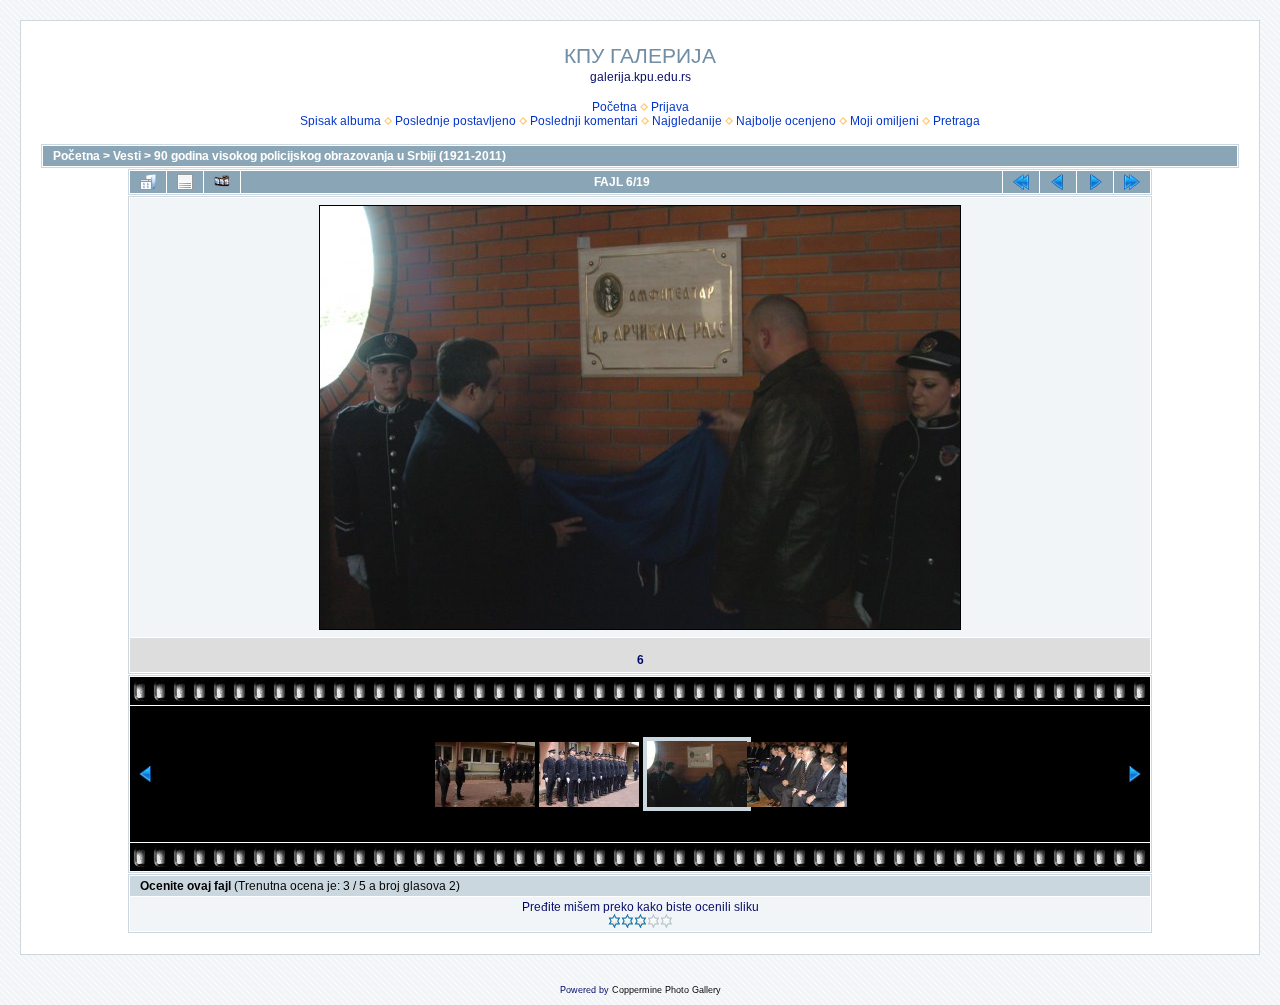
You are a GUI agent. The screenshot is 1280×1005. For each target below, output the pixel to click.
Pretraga (956, 121)
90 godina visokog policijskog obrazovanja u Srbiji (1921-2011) (330, 156)
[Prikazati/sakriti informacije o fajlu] (185, 182)
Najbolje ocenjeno (786, 121)
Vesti (127, 156)
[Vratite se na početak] (1021, 182)
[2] (627, 921)
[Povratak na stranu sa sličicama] (148, 182)
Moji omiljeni (884, 121)
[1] (614, 921)
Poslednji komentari (584, 121)
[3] (640, 921)
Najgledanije (687, 121)
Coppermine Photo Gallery (666, 990)
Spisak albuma (340, 121)
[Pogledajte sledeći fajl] (1095, 182)
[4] (653, 921)
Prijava (670, 107)
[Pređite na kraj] (1132, 182)
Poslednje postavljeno (455, 121)
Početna (614, 107)
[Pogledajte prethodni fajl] (1058, 182)
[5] (666, 921)
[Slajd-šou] (222, 182)
